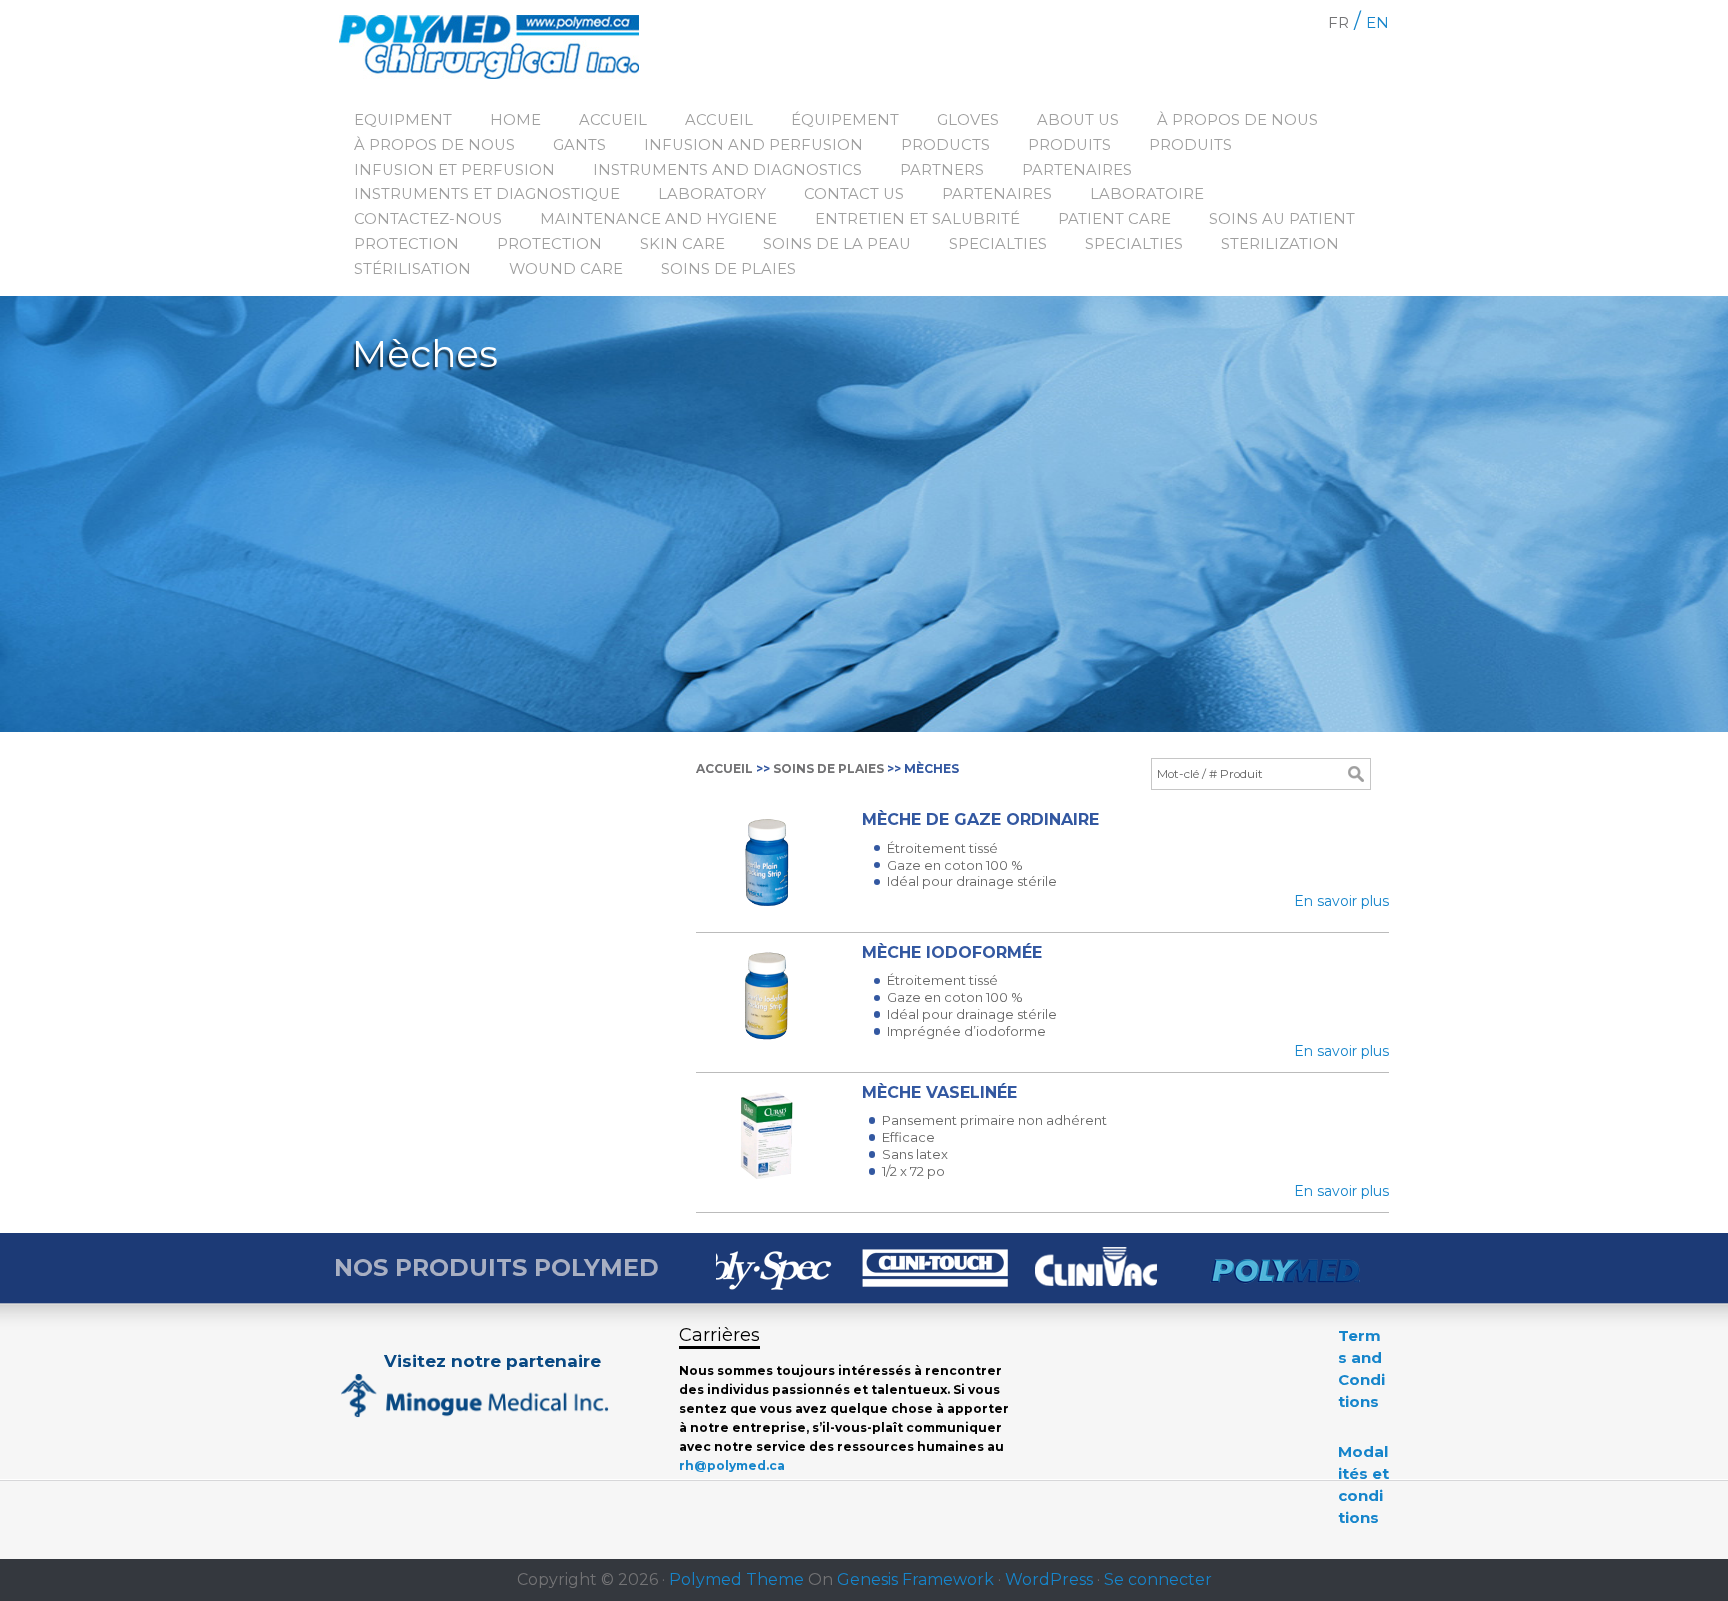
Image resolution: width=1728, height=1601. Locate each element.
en (1377, 22)
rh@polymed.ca (732, 1465)
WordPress (1049, 1579)
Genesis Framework (915, 1579)
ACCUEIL (724, 768)
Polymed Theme (736, 1579)
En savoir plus (1341, 901)
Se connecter (1158, 1579)
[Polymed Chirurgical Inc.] (506, 50)
